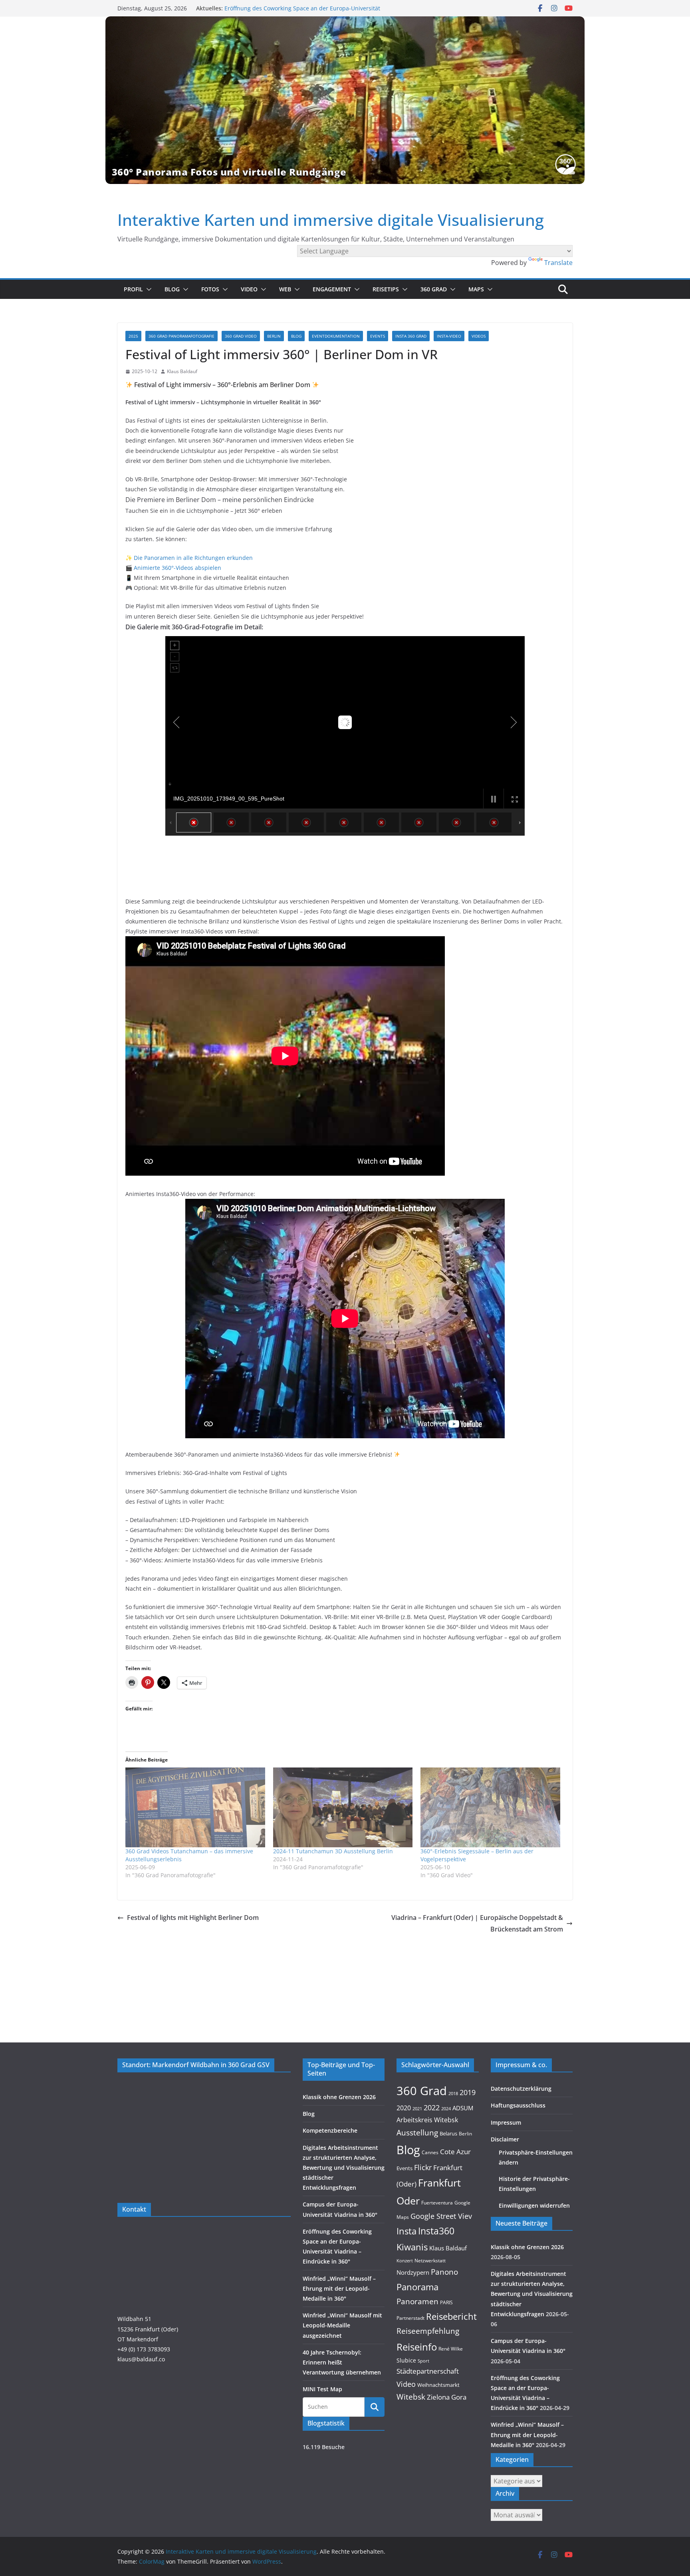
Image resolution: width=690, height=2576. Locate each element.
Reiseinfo (417, 2347)
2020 (404, 2108)
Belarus (448, 2133)
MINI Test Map (322, 2389)
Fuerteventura (437, 2202)
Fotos (210, 289)
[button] (147, 289)
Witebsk (411, 2397)
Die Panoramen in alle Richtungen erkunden (193, 558)
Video (249, 289)
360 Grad (434, 289)
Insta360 (436, 2231)
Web (285, 289)
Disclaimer (505, 2139)
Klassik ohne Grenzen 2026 (339, 2097)
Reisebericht (451, 2316)
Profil (133, 289)
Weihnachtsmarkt (438, 2385)
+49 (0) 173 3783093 (144, 2349)
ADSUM (463, 2108)
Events (378, 336)
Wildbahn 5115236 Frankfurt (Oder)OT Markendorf (148, 2329)
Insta (406, 2231)
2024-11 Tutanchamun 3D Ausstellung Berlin (333, 1851)
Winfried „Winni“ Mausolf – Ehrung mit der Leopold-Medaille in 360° (339, 2288)
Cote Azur (455, 2152)
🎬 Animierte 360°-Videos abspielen (173, 568)
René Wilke (451, 2349)
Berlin (274, 336)
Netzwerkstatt (430, 2261)
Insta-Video (449, 336)
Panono (444, 2272)
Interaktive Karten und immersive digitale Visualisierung (331, 220)
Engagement (332, 289)
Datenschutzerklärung (521, 2089)
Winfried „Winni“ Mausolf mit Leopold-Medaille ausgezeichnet (342, 2325)
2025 (133, 336)
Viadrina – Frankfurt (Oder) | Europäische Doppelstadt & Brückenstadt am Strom (477, 1923)
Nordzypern (413, 2273)
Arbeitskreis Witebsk (427, 2120)
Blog (172, 289)
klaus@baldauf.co (141, 2359)
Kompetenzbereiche (330, 2130)
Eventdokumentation (336, 336)
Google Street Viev (441, 2216)
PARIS (446, 2302)
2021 (417, 2108)
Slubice (406, 2360)
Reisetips (386, 289)
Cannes (430, 2152)
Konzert (405, 2261)
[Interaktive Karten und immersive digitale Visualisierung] (345, 100)
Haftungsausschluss (518, 2105)
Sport (423, 2361)
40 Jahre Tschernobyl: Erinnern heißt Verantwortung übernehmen (342, 2362)
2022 (432, 2107)
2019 (468, 2092)
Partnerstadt (410, 2318)
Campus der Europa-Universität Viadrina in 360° (289, 8)
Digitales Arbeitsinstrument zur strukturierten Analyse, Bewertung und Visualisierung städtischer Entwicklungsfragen (344, 2168)
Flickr (423, 2167)
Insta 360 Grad (411, 336)
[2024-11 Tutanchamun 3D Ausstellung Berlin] (343, 1807)
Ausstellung (417, 2132)
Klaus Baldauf (182, 371)
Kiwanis (412, 2247)
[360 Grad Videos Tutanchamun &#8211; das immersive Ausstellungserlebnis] (195, 1807)
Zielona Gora (447, 2397)
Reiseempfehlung (428, 2331)
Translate (558, 263)
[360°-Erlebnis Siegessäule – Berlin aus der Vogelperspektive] (490, 1807)
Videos (479, 336)
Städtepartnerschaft (428, 2371)
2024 (446, 2108)
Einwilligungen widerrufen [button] (534, 2205)
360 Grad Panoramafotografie (181, 336)
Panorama (417, 2287)
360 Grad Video (241, 336)
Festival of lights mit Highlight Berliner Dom (193, 1918)
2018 (453, 2094)
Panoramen (417, 2301)
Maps (476, 289)
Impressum (506, 2122)
